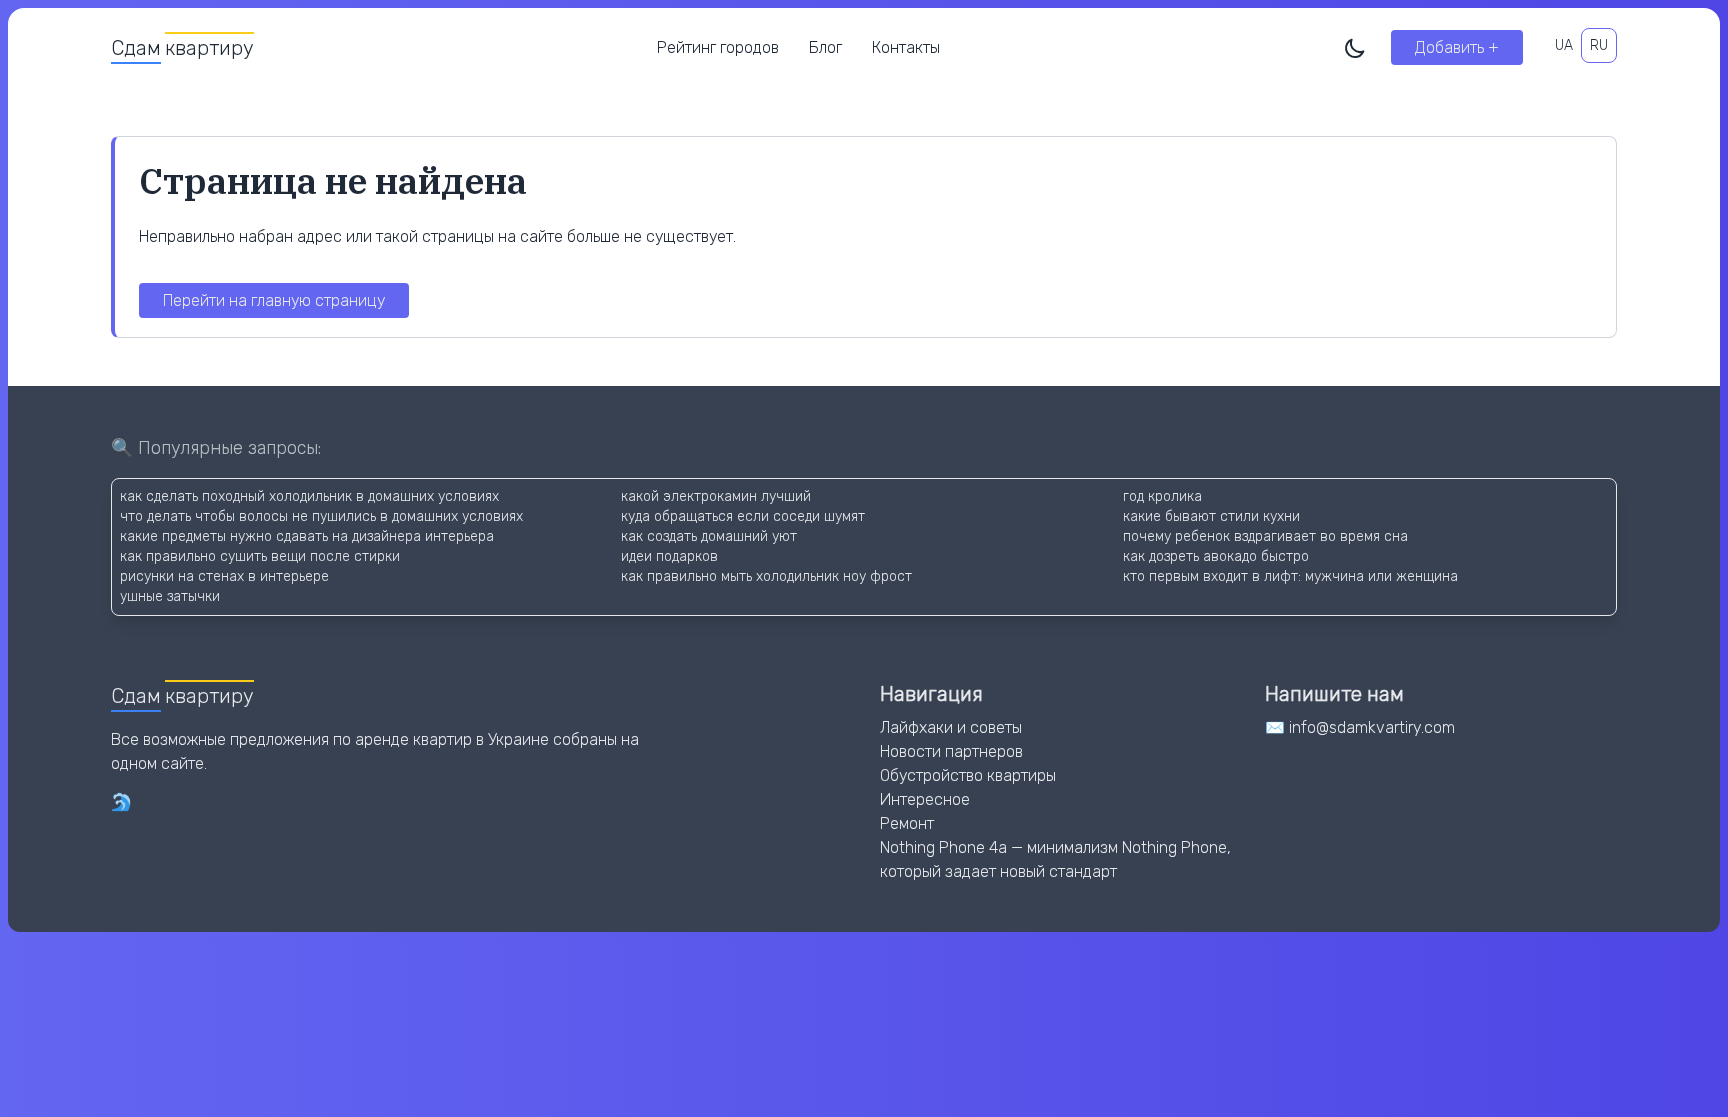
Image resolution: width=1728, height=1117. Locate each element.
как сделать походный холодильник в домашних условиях (309, 496)
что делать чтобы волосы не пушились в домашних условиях (321, 516)
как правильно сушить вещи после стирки (260, 556)
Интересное (925, 799)
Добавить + (1457, 47)
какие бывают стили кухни (1211, 516)
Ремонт (907, 823)
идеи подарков (669, 556)
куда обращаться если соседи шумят (743, 516)
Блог (825, 47)
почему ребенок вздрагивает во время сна (1265, 536)
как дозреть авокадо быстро (1216, 556)
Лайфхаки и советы (951, 727)
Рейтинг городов (718, 47)
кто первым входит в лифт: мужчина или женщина (1290, 576)
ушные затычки (170, 596)
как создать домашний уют (709, 536)
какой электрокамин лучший (716, 496)
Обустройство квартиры (968, 775)
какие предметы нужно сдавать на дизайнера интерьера (307, 536)
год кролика (1162, 496)
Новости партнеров (951, 751)
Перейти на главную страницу (274, 300)
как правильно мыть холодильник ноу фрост (766, 576)
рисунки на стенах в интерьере (224, 576)
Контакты (906, 47)
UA (1564, 45)
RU (1599, 45)
